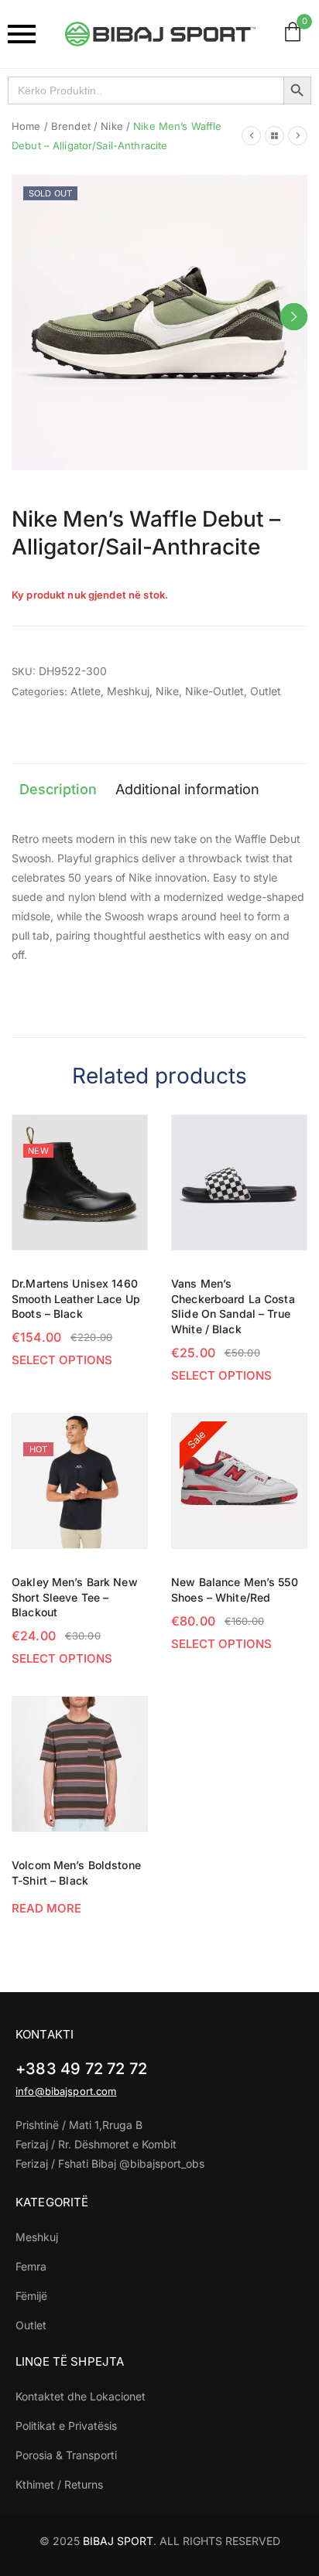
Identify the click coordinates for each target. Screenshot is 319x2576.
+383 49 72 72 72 (81, 2069)
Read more (46, 1908)
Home (26, 126)
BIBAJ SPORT (118, 2541)
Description (58, 789)
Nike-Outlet (214, 691)
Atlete (86, 691)
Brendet (71, 126)
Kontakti (45, 2034)
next (294, 317)
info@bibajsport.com (66, 2091)
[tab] (58, 790)
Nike (112, 126)
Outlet (266, 691)
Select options (62, 1360)
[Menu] (24, 34)
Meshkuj (128, 691)
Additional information (187, 789)
